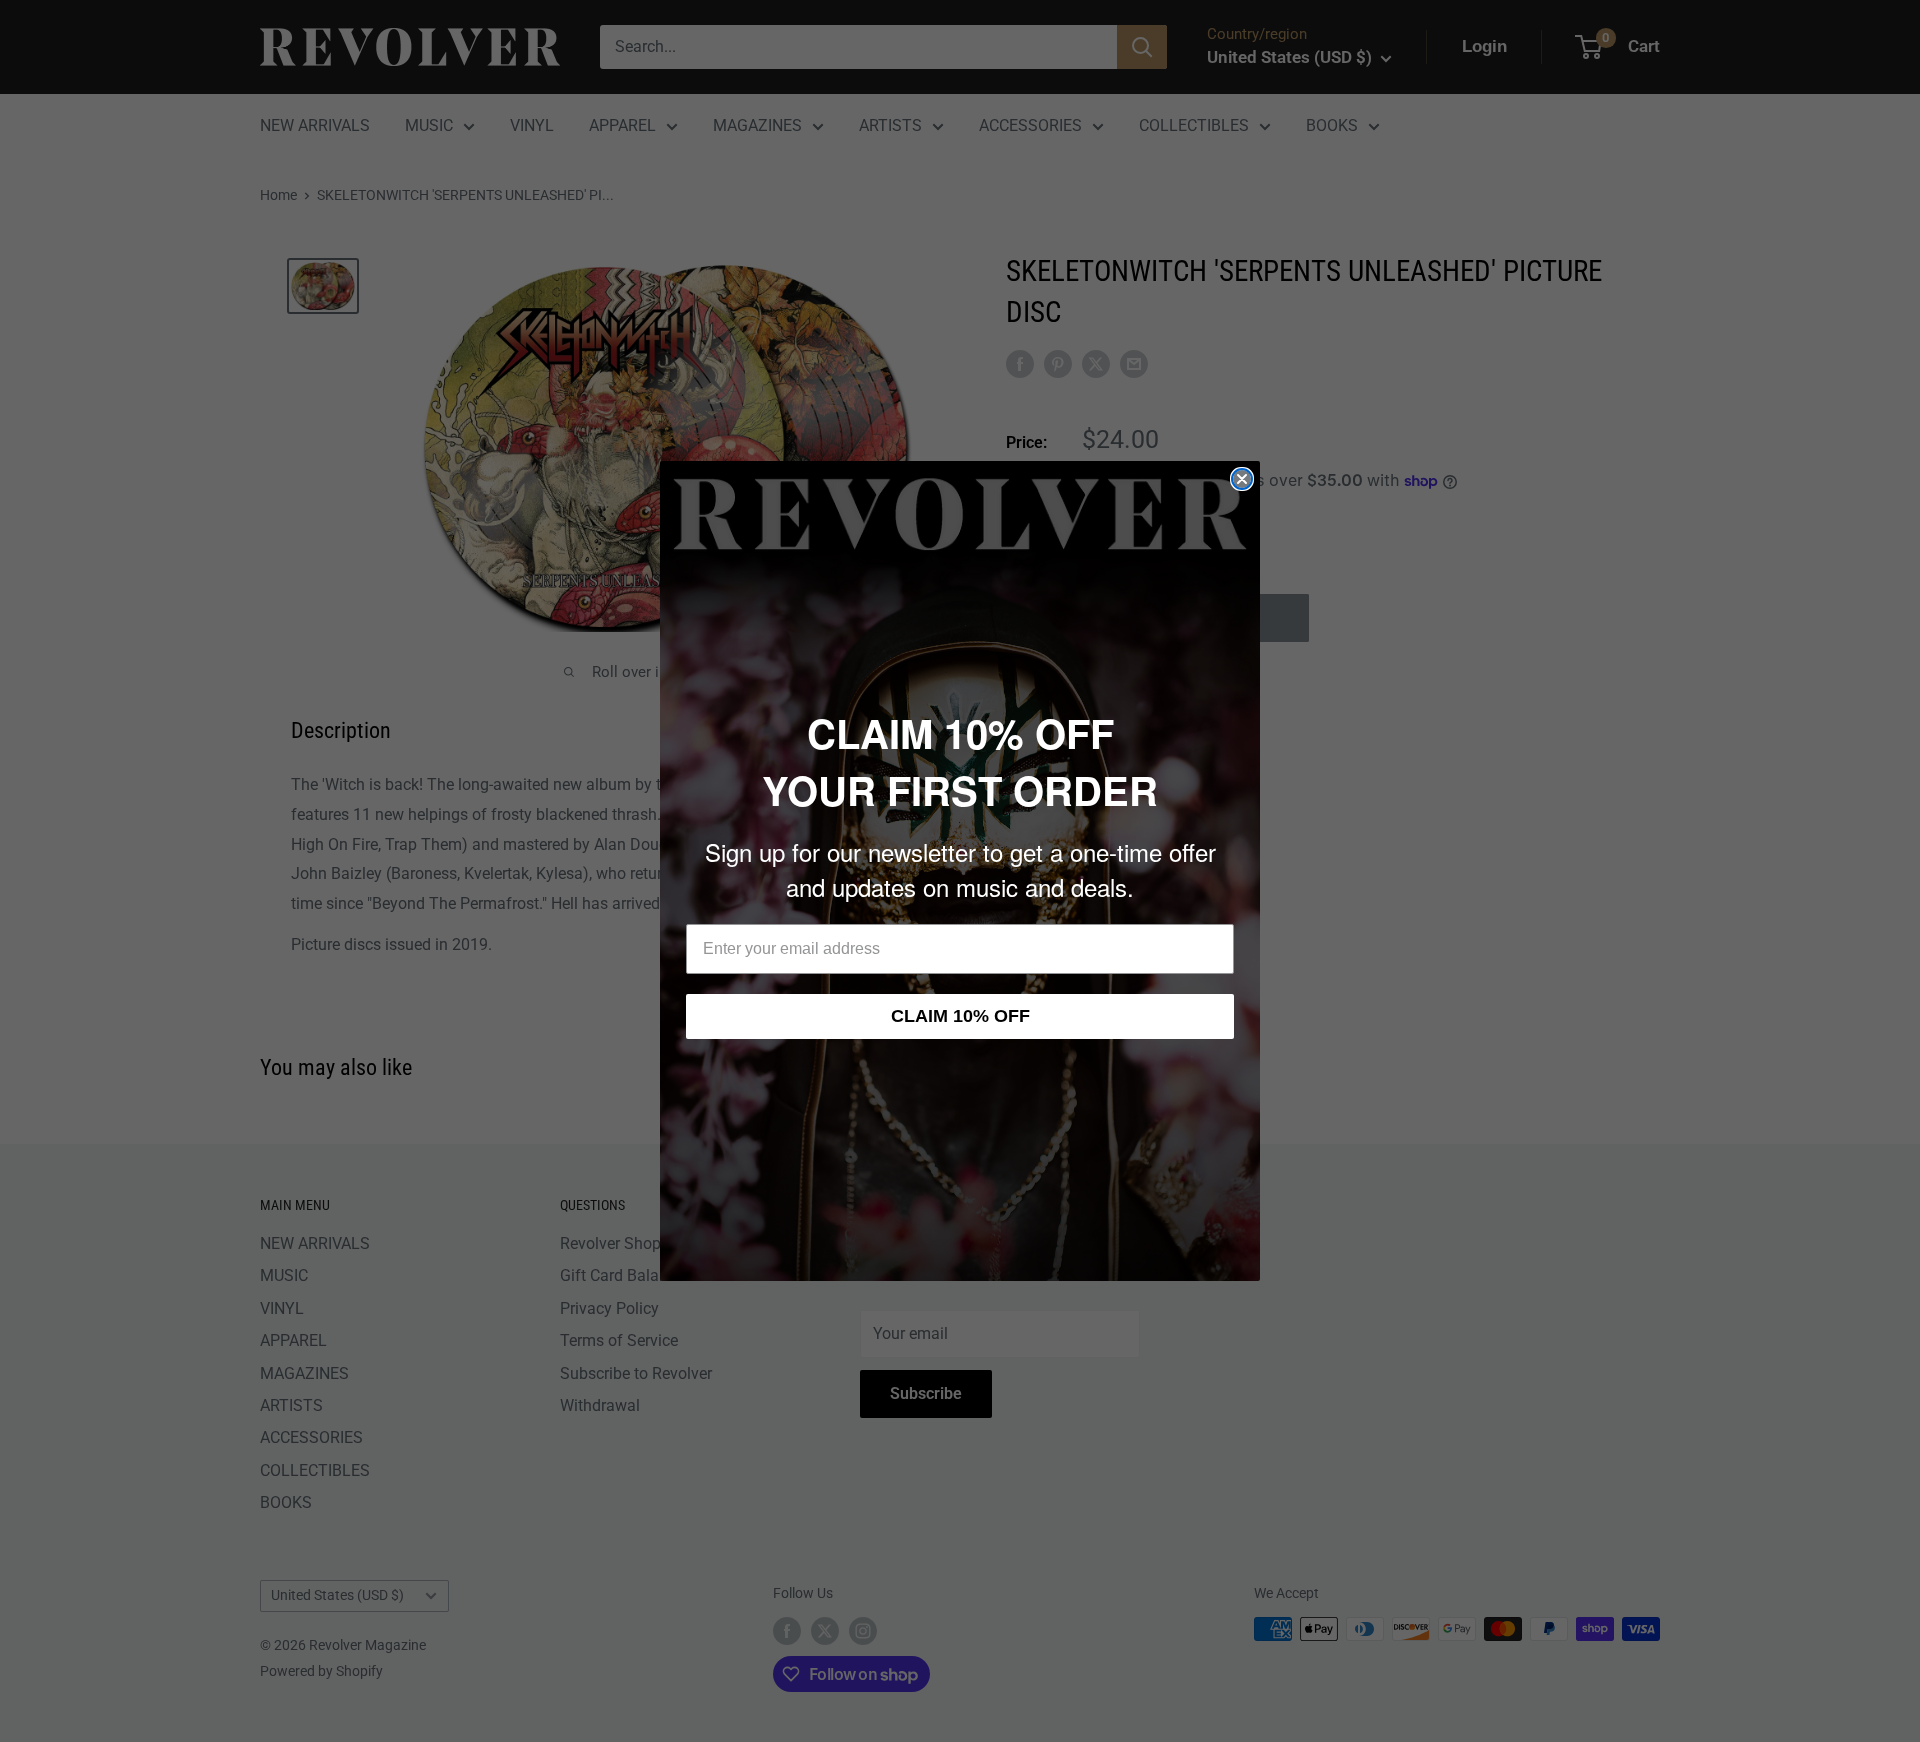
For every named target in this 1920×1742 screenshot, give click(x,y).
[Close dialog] (1242, 479)
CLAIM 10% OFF (960, 1016)
